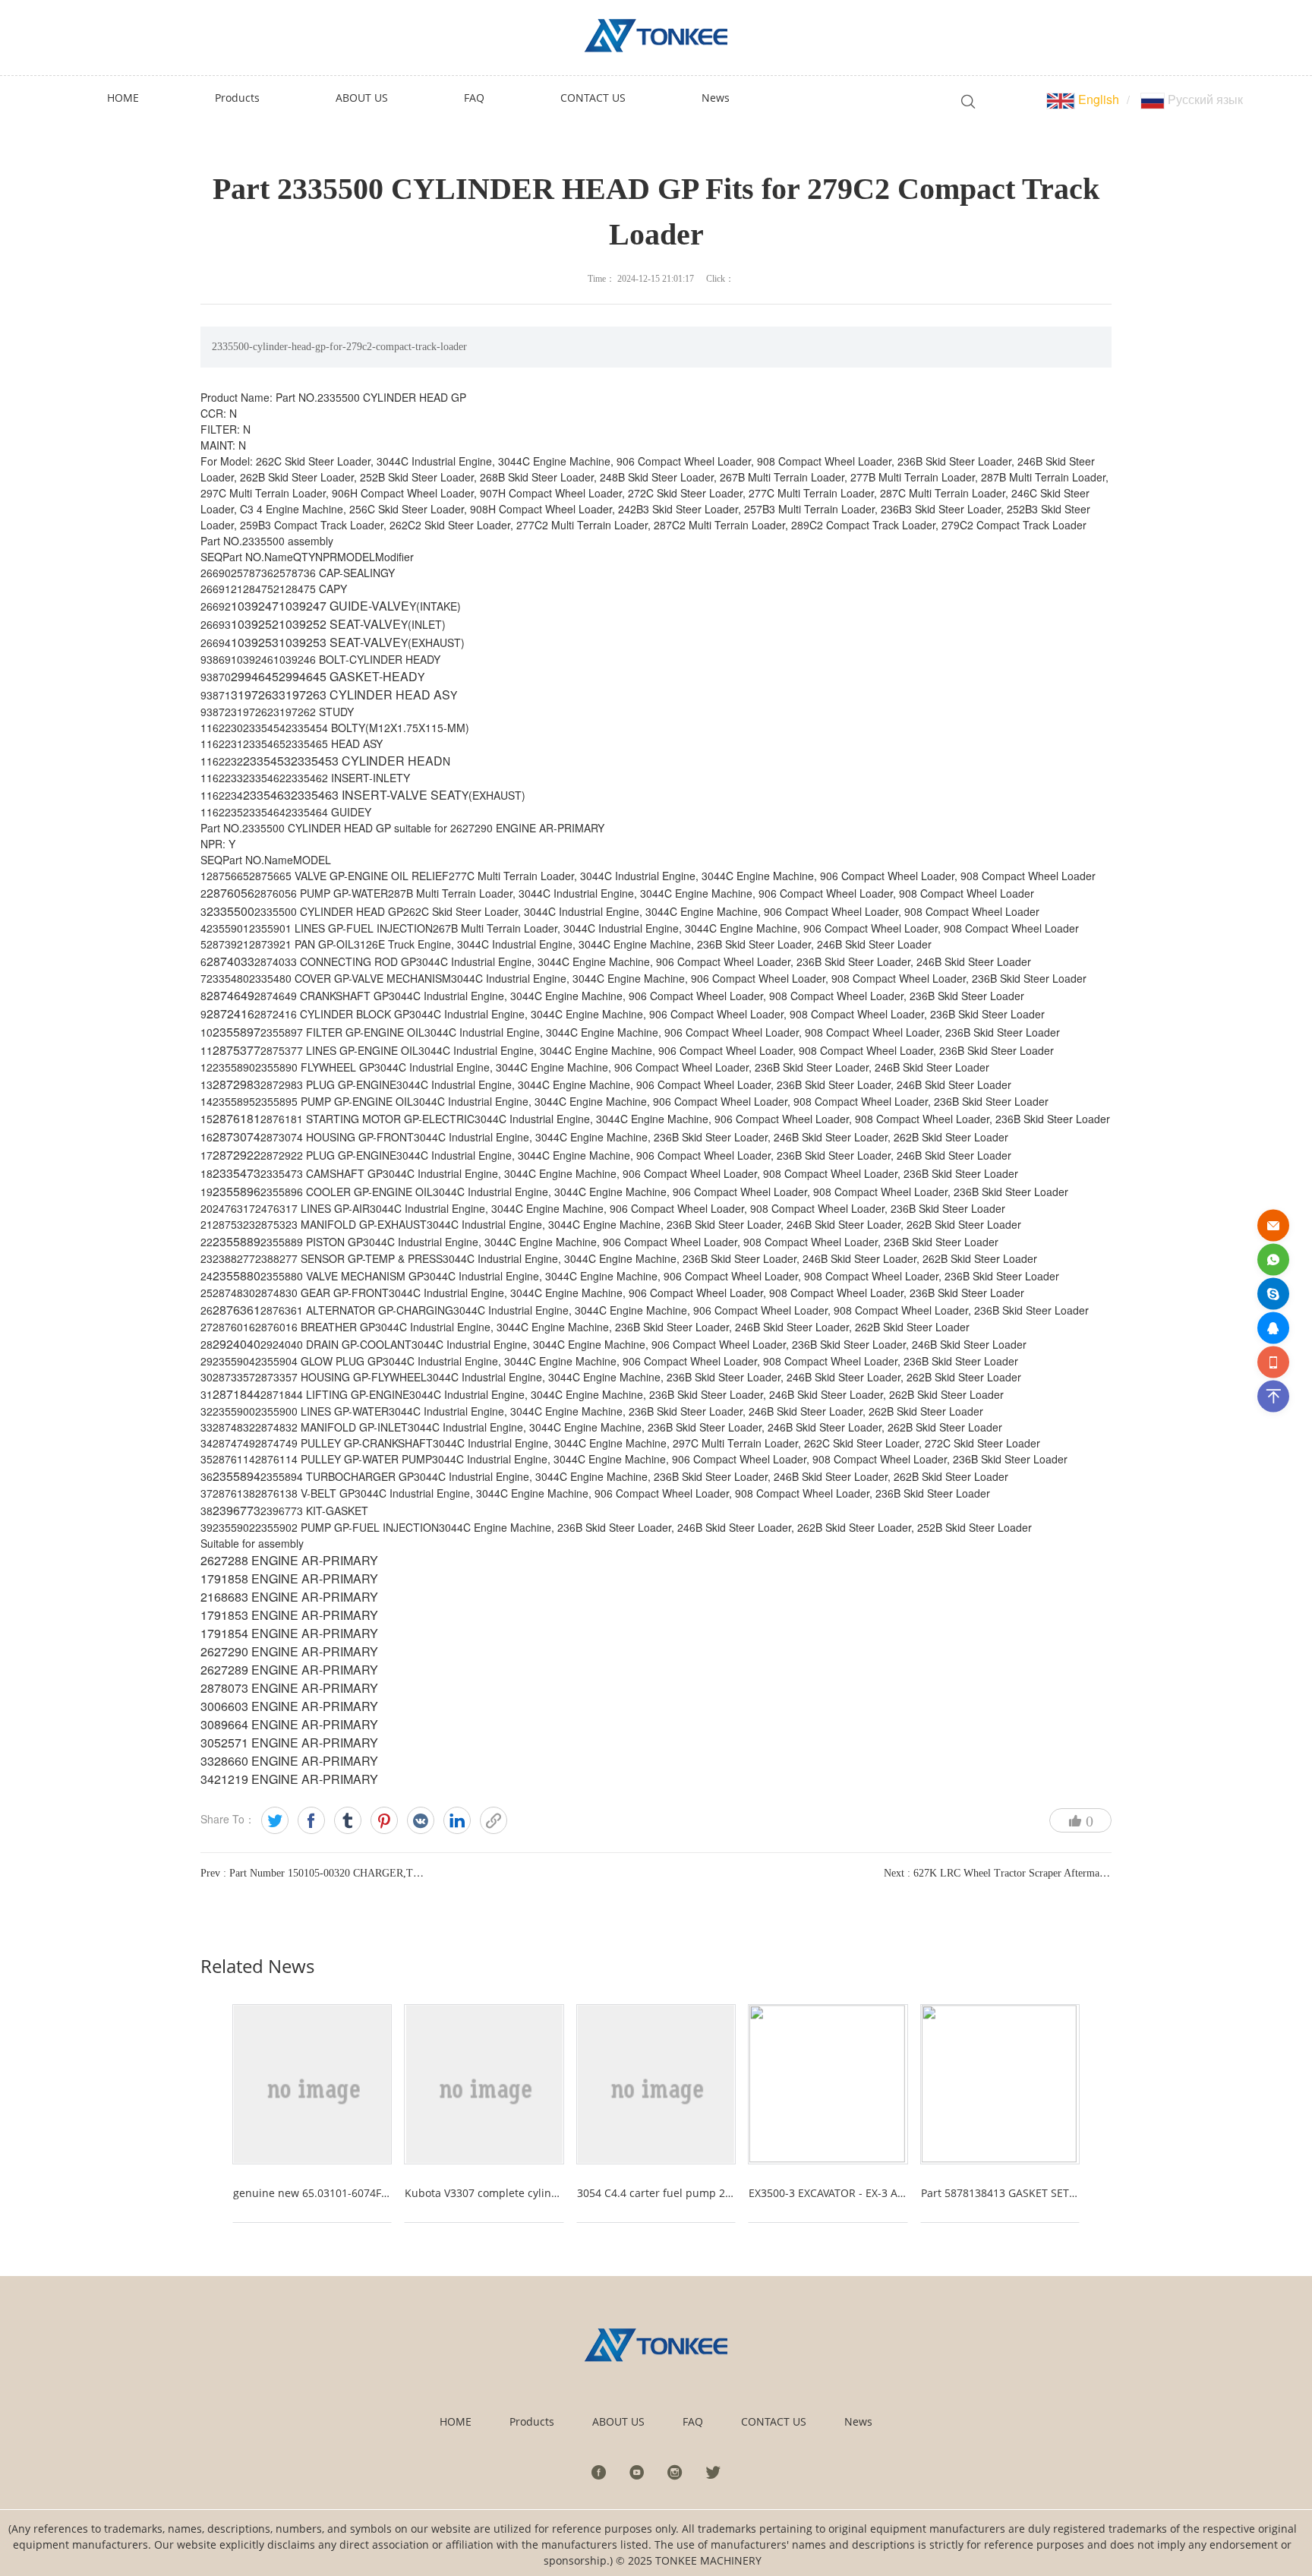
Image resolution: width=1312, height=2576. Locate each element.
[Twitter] (275, 1820)
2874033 (230, 961)
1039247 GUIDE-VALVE (344, 606)
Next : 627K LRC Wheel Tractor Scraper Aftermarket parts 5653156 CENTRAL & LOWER (1084, 1873)
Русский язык (1204, 99)
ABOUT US (618, 2421)
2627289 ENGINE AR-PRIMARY (289, 1670)
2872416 (230, 1013)
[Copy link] (494, 1820)
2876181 (237, 1118)
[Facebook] (311, 1820)
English (1097, 99)
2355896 (237, 1191)
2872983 (237, 1084)
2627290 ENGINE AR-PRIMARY (289, 1651)
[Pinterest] (384, 1820)
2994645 (255, 676)
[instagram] (675, 2472)
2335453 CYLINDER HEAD (367, 761)
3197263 (255, 695)
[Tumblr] (348, 1820)
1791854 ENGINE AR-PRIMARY (289, 1633)
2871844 (237, 1394)
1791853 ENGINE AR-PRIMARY (289, 1615)
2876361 (237, 1310)
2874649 (230, 995)
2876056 (230, 893)
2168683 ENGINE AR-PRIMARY (289, 1597)
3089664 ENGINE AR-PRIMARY (289, 1724)
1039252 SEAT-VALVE (340, 624)
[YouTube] (637, 2472)
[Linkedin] (457, 1820)
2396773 (237, 1510)
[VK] (421, 1820)
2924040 (237, 1344)
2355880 (237, 1275)
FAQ (693, 2421)
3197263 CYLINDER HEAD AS (364, 695)
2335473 (237, 1173)
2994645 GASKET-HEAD (348, 676)
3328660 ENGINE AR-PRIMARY (289, 1761)
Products (532, 2421)
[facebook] (599, 2472)
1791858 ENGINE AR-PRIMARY (289, 1578)
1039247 (255, 606)
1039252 (255, 624)
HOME (456, 2421)
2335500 (230, 911)
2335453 (267, 761)
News (858, 2421)
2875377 (237, 1050)
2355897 (237, 1032)
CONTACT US (774, 2421)
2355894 (237, 1476)
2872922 (237, 1155)
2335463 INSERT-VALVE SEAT (376, 795)
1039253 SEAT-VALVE (340, 642)
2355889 (237, 1241)
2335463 (267, 795)
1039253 (255, 642)
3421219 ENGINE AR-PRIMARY (289, 1779)
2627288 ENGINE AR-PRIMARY (289, 1560)
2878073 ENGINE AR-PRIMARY (289, 1688)
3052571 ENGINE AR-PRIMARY (289, 1743)
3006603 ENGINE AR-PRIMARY (289, 1706)
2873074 (237, 1136)
